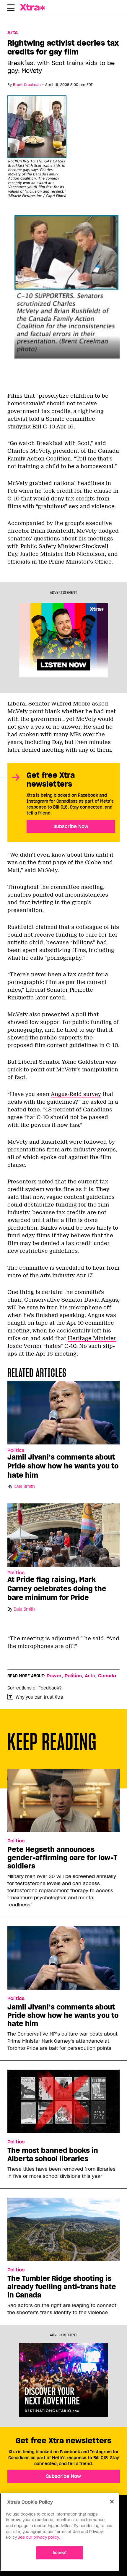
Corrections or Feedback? (35, 1688)
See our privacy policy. (39, 2537)
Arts (13, 33)
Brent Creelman (27, 85)
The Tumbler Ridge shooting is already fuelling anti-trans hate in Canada (62, 2287)
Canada (107, 1676)
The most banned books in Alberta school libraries (53, 2155)
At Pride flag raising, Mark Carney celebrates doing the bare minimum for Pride (57, 1588)
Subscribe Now (71, 826)
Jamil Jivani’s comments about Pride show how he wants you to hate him (63, 1466)
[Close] (112, 2502)
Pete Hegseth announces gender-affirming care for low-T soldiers (62, 1858)
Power (54, 1676)
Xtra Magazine (37, 7)
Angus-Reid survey (76, 1094)
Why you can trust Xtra (39, 1697)
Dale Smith (24, 1487)
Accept (60, 2553)
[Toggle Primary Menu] (11, 9)
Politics (16, 1450)
